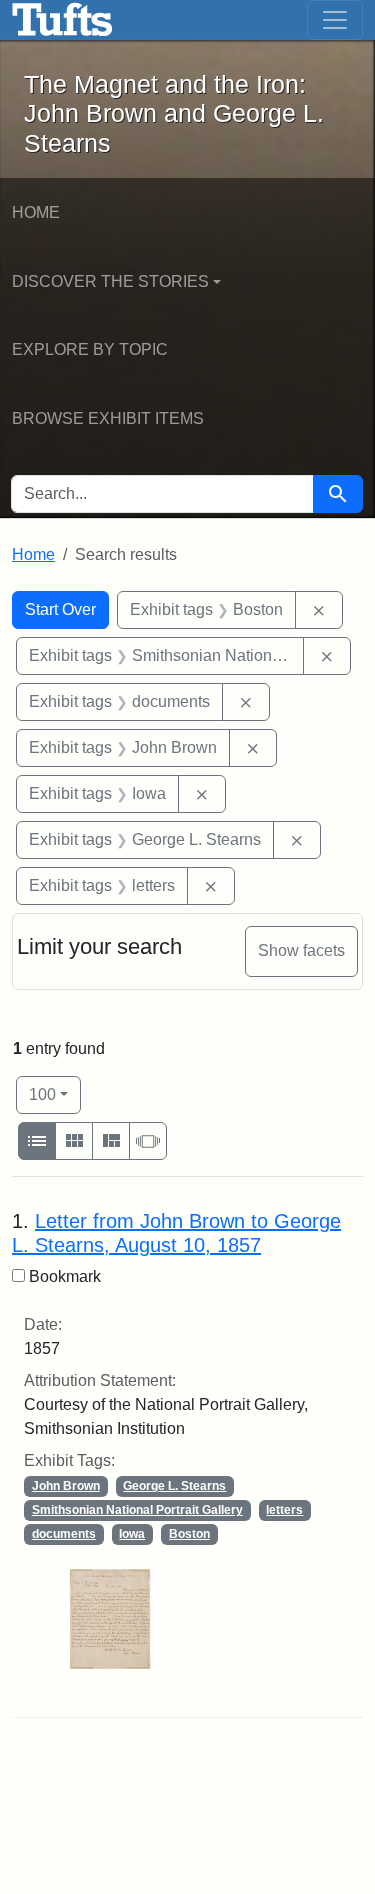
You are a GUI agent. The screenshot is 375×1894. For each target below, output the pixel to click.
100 (55, 1094)
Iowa (132, 1534)
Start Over (60, 609)
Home (36, 212)
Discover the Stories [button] (110, 281)
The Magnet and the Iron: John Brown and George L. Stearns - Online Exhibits (62, 20)
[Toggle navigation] (335, 20)
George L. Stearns (174, 1486)
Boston (189, 1534)
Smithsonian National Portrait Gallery (137, 1510)
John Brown (66, 1486)
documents (64, 1534)
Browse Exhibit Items (108, 418)
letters (284, 1510)
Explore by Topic (90, 349)
